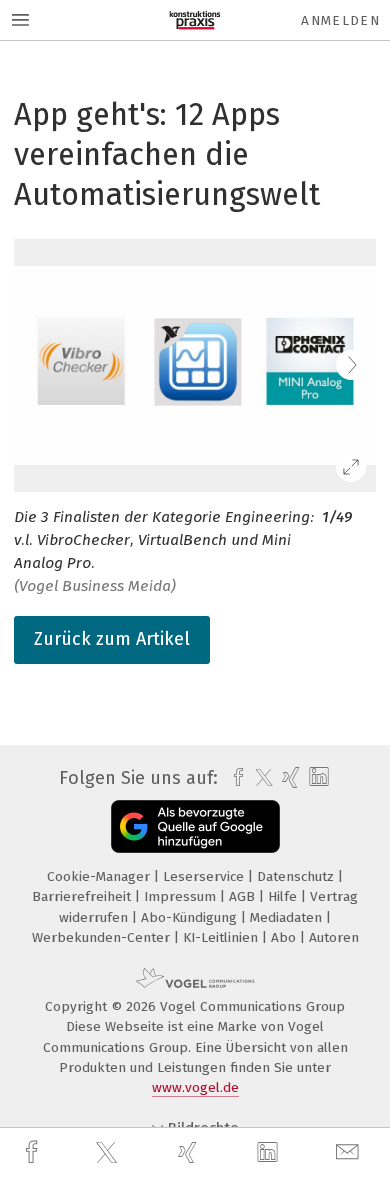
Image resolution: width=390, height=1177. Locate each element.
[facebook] (34, 1152)
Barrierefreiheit (83, 896)
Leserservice (205, 876)
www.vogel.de (195, 1087)
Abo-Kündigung (191, 917)
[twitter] (109, 1153)
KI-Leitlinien (222, 937)
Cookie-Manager (100, 876)
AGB (244, 896)
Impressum (182, 896)
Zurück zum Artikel (112, 639)
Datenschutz (297, 876)
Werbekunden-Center (103, 937)
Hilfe (284, 896)
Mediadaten (288, 917)
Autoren (334, 937)
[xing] (190, 1152)
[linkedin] (270, 1153)
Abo (285, 937)
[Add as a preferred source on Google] (195, 826)
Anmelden (340, 20)
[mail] (350, 1152)
